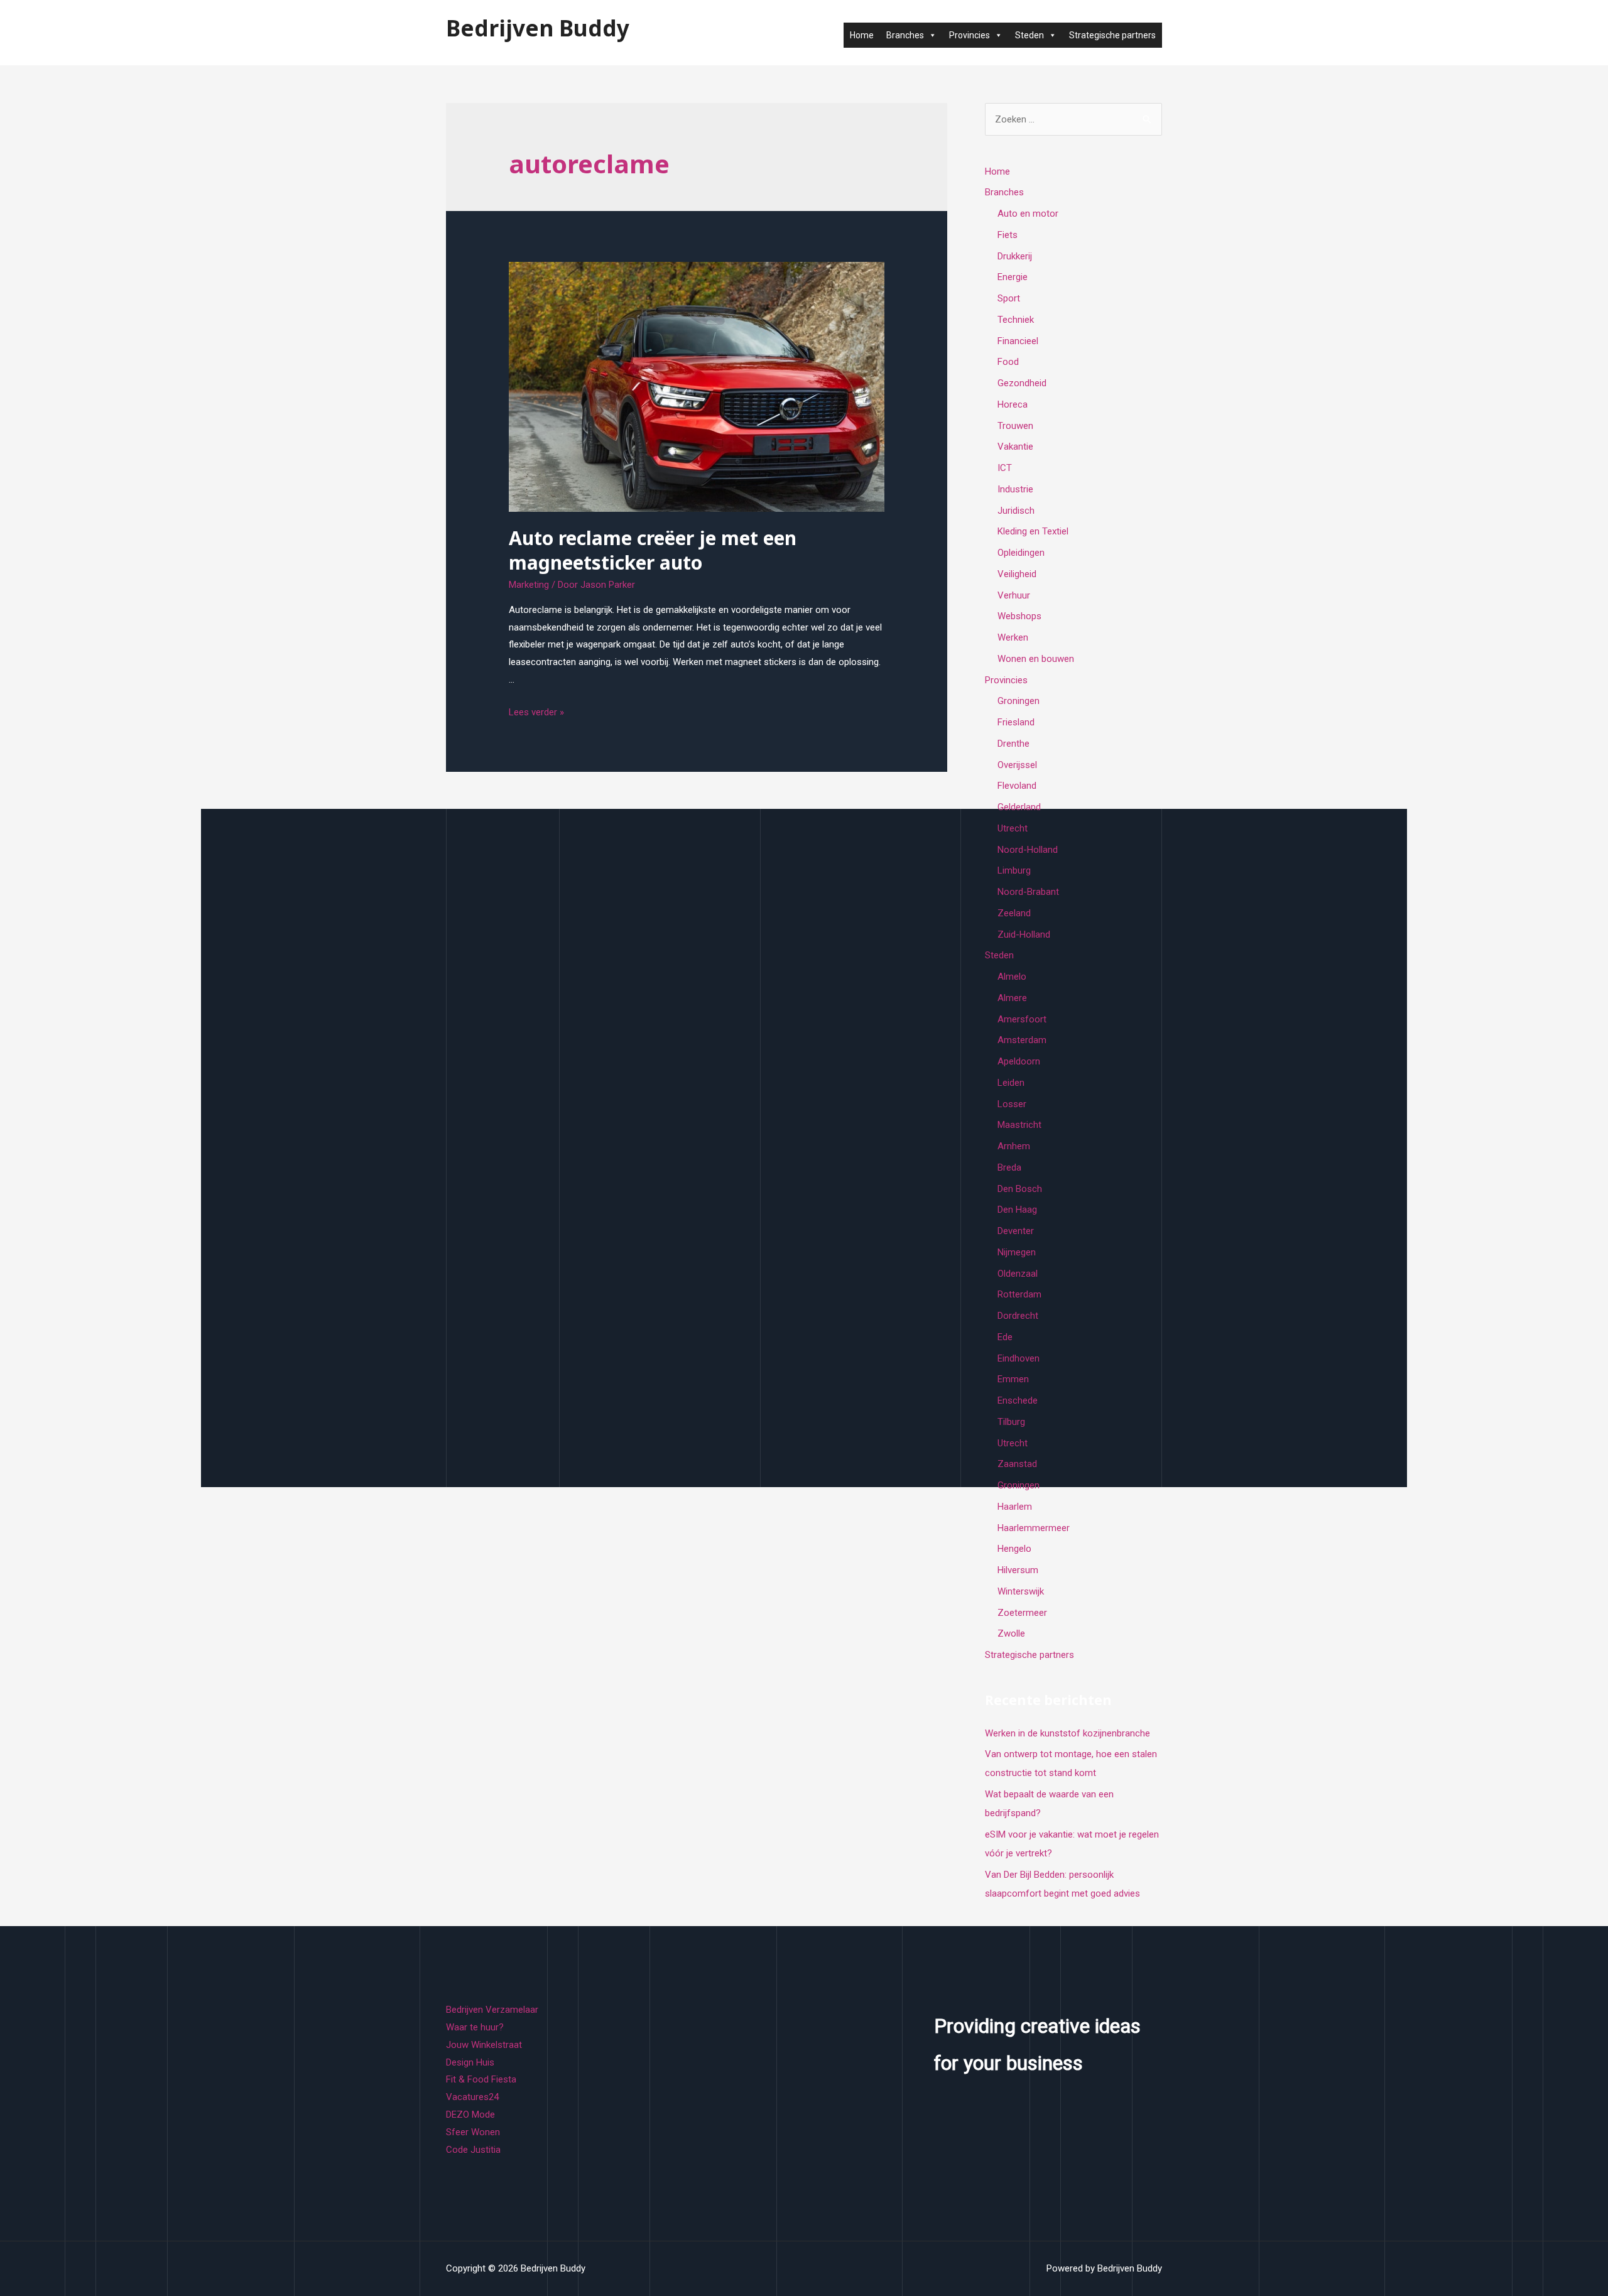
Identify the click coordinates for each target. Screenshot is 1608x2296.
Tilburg (1011, 1422)
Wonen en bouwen (1036, 659)
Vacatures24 (472, 2097)
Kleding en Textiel (1033, 531)
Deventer (1016, 1231)
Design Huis (470, 2062)
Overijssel (1017, 765)
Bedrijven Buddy (538, 28)
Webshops (1019, 616)
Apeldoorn (1019, 1061)
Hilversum (1018, 1570)
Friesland (1016, 722)
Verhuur (1014, 595)
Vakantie (1015, 447)
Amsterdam (1022, 1040)
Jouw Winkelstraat (484, 2045)
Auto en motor (1028, 214)
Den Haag (1017, 1210)
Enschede (1018, 1400)
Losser (1012, 1104)
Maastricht (1019, 1125)
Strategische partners (1112, 35)
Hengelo (1014, 1549)
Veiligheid (1017, 574)
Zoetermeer (1022, 1613)
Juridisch (1016, 511)
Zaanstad (1017, 1464)
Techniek (1016, 320)
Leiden (1011, 1083)
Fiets (1008, 235)
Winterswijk (1021, 1591)
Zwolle (1011, 1633)
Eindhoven (1019, 1358)
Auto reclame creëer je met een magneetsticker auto (653, 550)
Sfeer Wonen (473, 2132)
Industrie (1015, 489)
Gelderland (1019, 807)
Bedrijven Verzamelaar (492, 2010)
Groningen (1019, 701)
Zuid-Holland (1024, 934)
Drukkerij (1015, 256)
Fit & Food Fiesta (481, 2079)
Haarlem (1015, 1507)
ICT (1005, 468)
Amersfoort (1022, 1019)
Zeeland (1014, 913)
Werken (1013, 637)
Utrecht (1013, 828)
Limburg (1014, 870)
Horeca (1013, 404)
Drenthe (1013, 744)
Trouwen (1015, 426)
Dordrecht (1018, 1316)
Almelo (1012, 977)
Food (1008, 362)
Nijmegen (1017, 1252)
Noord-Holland (1028, 850)
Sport (1009, 298)
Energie (1013, 277)
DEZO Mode (470, 2115)
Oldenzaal (1018, 1274)
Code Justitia (473, 2150)
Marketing (529, 585)
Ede (1005, 1337)
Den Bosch (1020, 1189)
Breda (1009, 1167)
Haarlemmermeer (1034, 1528)
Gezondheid (1022, 383)
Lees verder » (536, 712)
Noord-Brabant (1028, 892)
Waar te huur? (475, 2027)
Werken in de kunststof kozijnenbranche (1067, 1733)
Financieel (1018, 341)
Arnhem (1014, 1146)
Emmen (1013, 1379)
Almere (1012, 998)
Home (862, 35)
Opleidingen (1021, 553)
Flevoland (1017, 786)
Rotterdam (1019, 1294)
